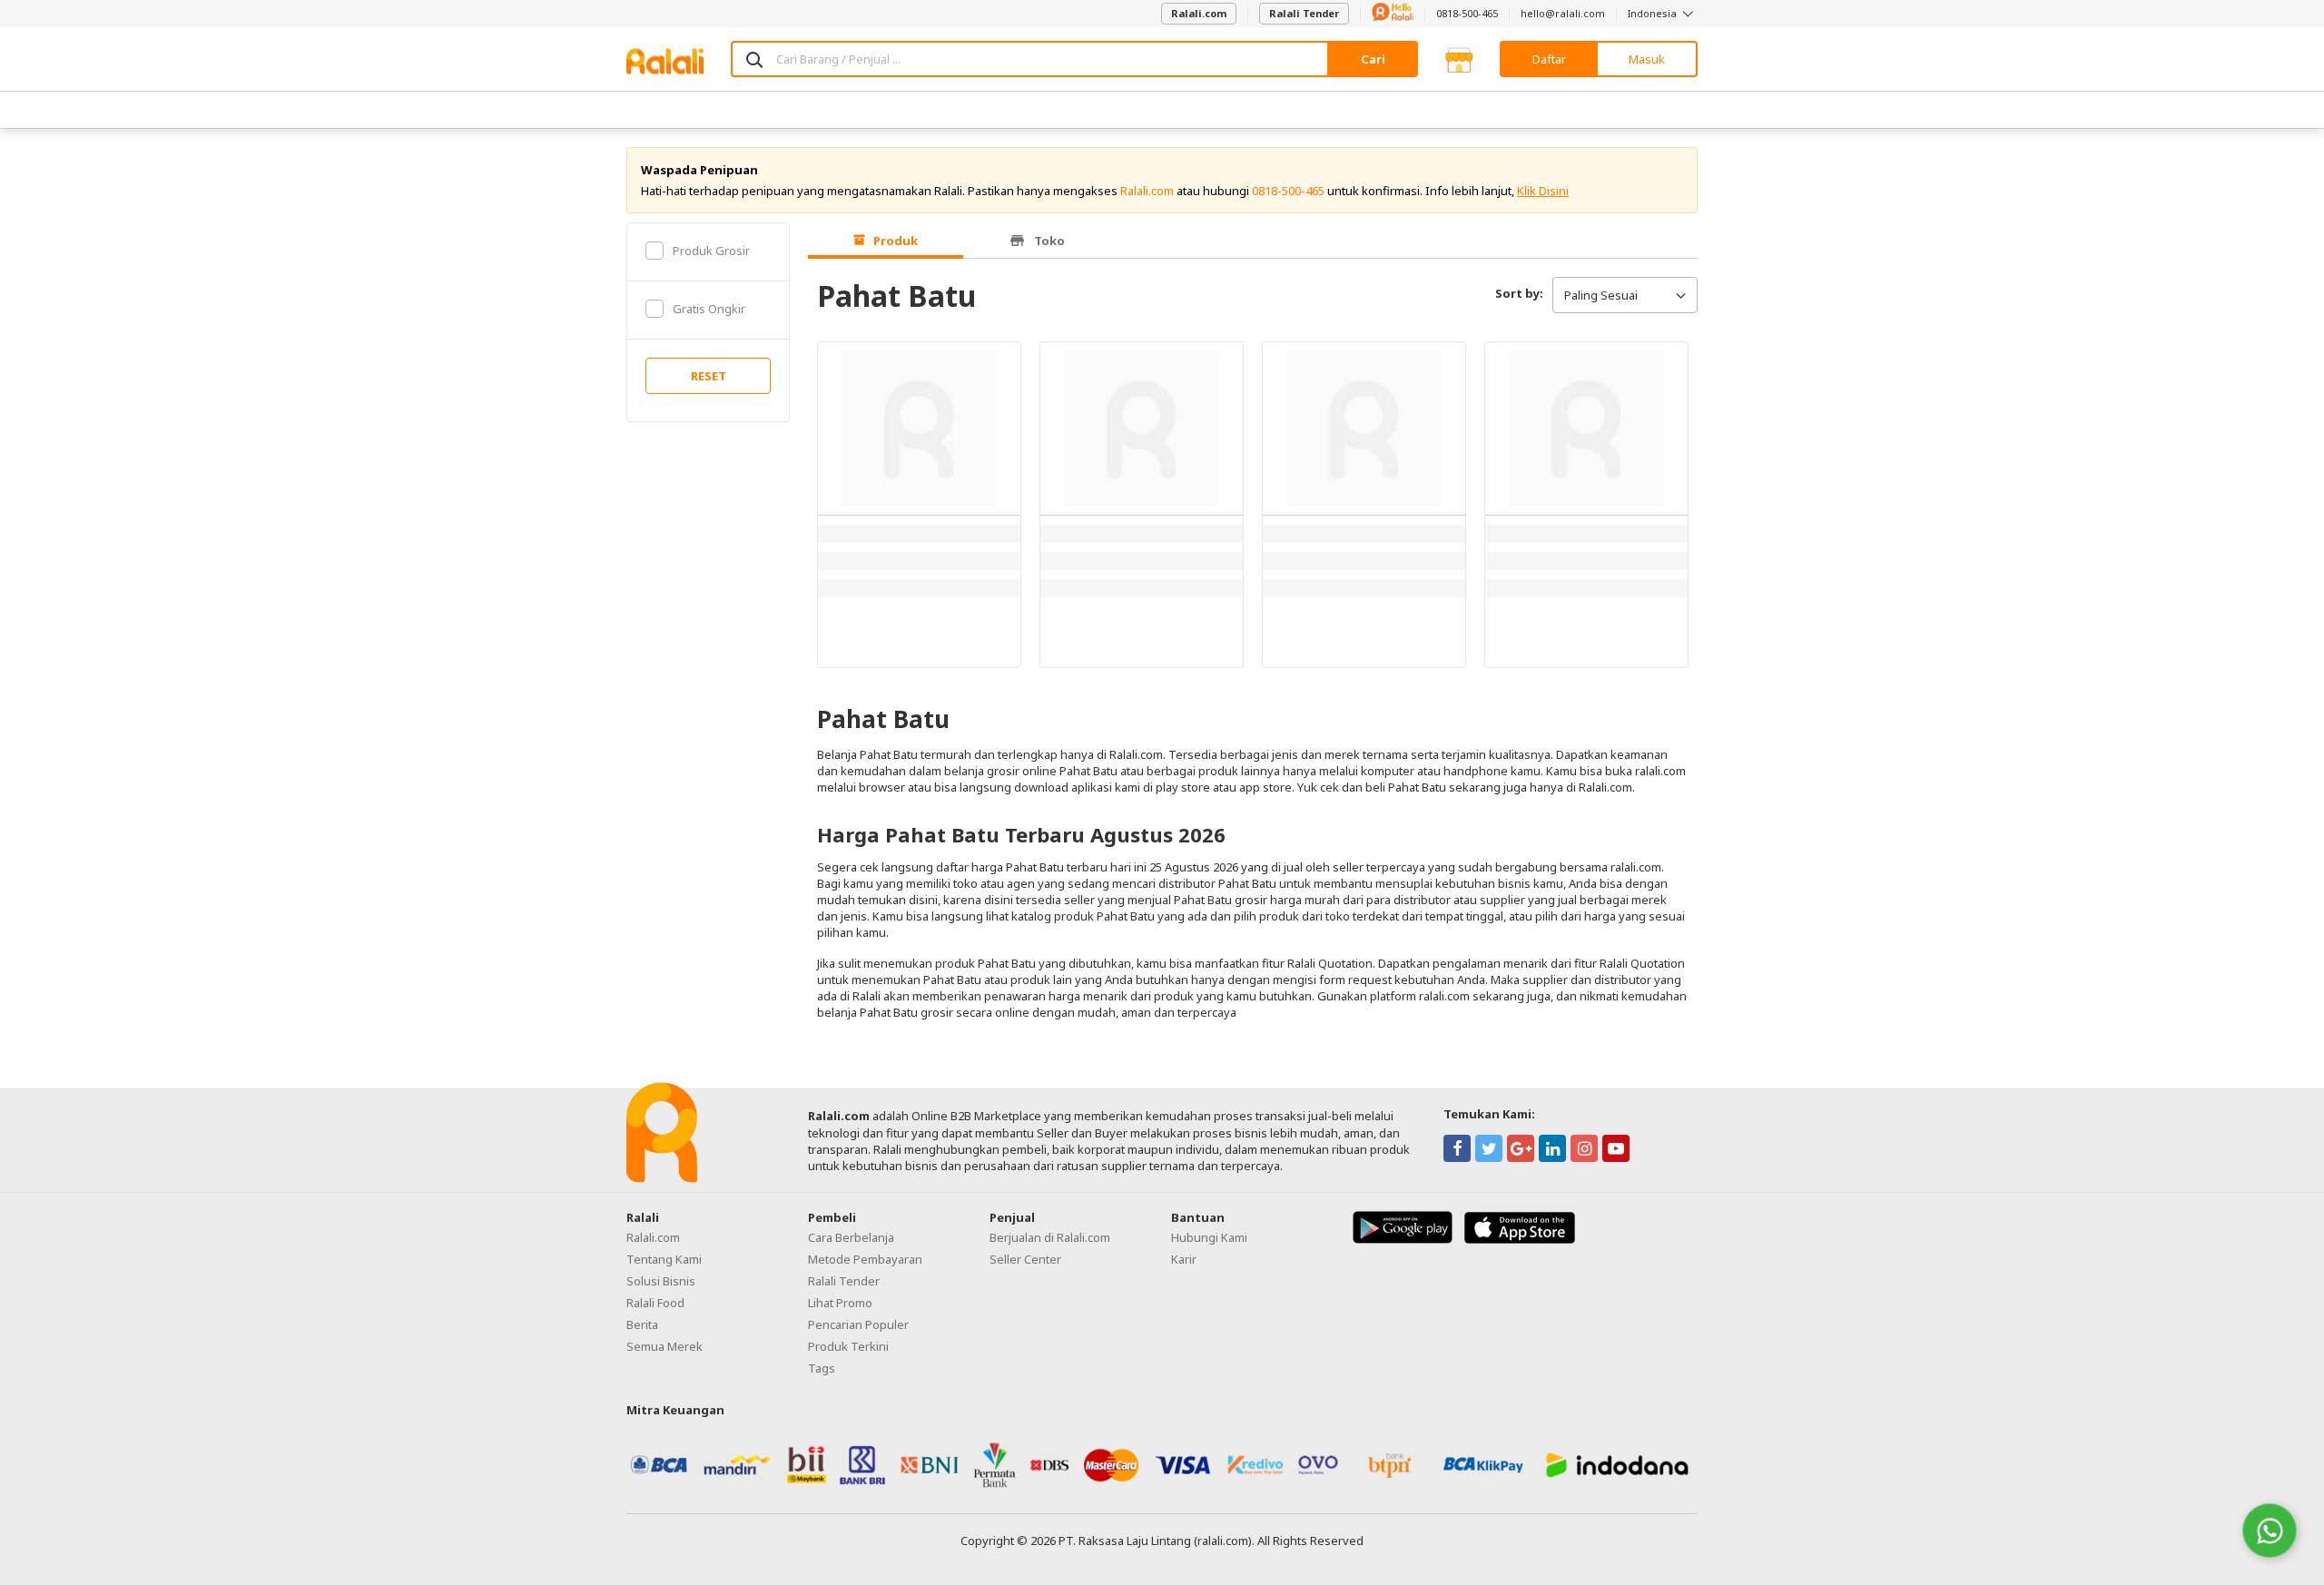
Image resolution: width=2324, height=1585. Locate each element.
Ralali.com (1199, 13)
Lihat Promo (840, 1303)
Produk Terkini (848, 1346)
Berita (642, 1324)
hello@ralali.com (1563, 13)
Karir (1184, 1259)
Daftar (1549, 59)
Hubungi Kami (1209, 1237)
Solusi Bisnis (661, 1281)
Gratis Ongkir (709, 309)
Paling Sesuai (1601, 295)
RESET (709, 376)
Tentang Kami (664, 1259)
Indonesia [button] (1654, 13)
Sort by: (1519, 293)
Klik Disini (1543, 191)
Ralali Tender (1304, 13)
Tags (822, 1368)
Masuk (1647, 59)
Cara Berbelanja (851, 1237)
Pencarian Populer (858, 1324)
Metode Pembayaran (865, 1259)
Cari (1373, 59)
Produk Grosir (711, 251)
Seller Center (1025, 1259)
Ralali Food (655, 1303)
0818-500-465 (1467, 13)
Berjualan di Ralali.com (1050, 1237)
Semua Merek (665, 1346)
